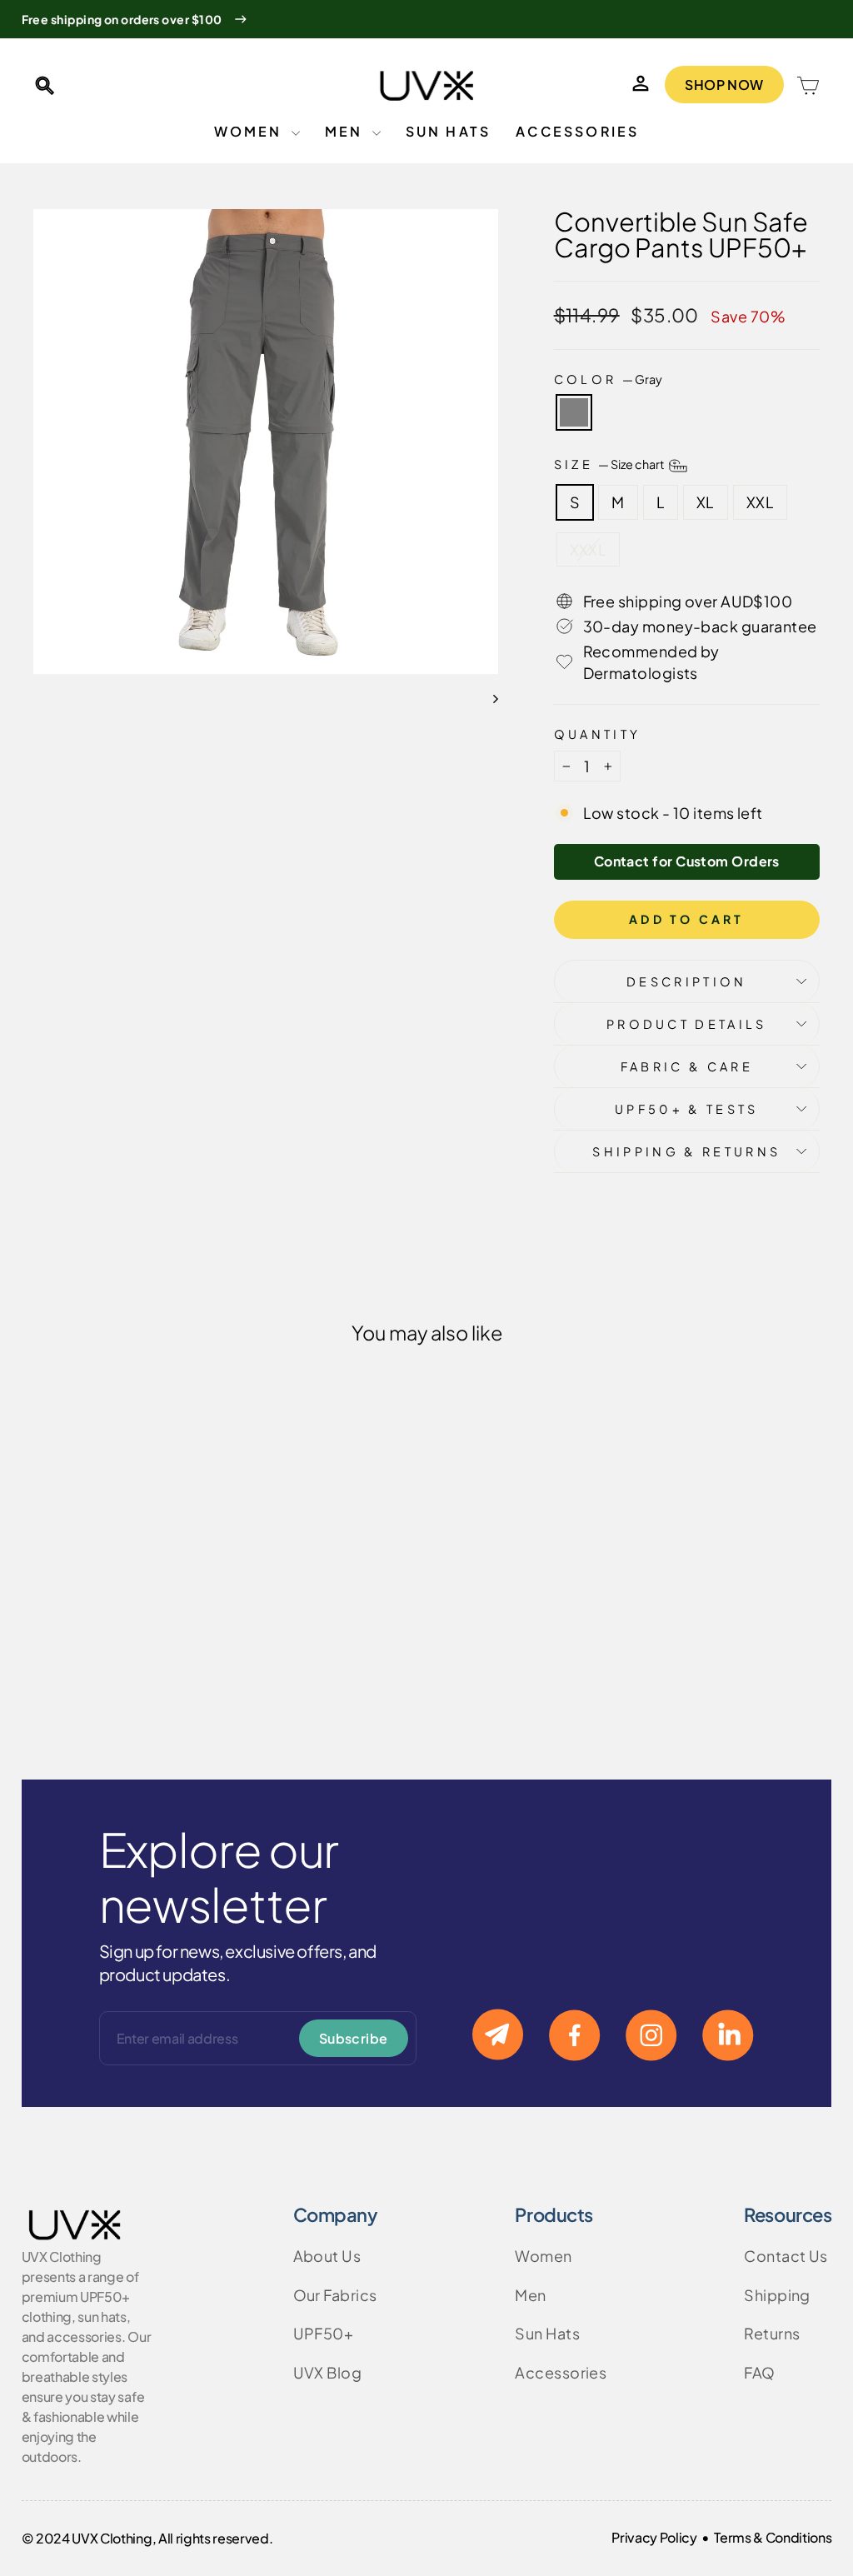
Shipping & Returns (686, 1151)
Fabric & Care (687, 1066)
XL (706, 502)
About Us (327, 2256)
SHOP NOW (724, 85)
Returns (772, 2333)
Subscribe (354, 2038)
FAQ (759, 2372)
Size (611, 464)
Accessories (577, 131)
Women (251, 131)
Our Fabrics (335, 2295)
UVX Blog (328, 2372)
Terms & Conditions (773, 2537)
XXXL (589, 549)
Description (687, 981)
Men (347, 131)
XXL (760, 502)
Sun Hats (449, 131)
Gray (574, 412)
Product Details (687, 1024)
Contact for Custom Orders (687, 861)
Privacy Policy (654, 2537)
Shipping (777, 2295)
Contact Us (786, 2256)
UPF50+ (324, 2333)
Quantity (598, 734)
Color (608, 379)
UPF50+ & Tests (686, 1109)
